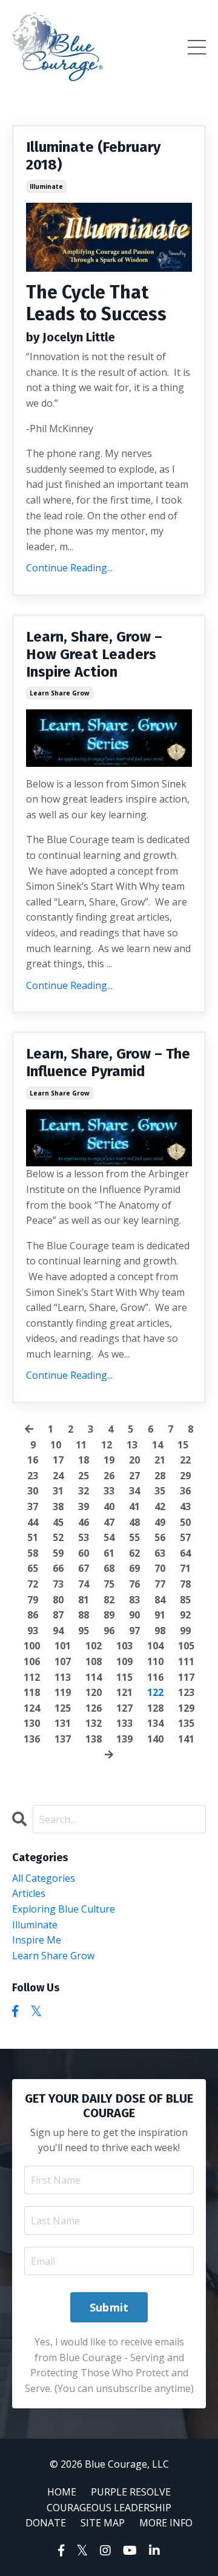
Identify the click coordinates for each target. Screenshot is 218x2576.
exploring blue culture (64, 1909)
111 (186, 1661)
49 (160, 1522)
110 (155, 1661)
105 (186, 1646)
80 (58, 1600)
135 (186, 1723)
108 (94, 1661)
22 (185, 1460)
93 (33, 1631)
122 (155, 1692)
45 (58, 1522)
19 (109, 1460)
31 (58, 1491)
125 (63, 1708)
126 (94, 1708)
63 (160, 1553)
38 (58, 1506)
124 (32, 1708)
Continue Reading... (69, 568)
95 (84, 1631)
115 (124, 1677)
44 (33, 1522)
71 (185, 1568)
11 (81, 1445)
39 (84, 1506)
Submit (109, 2307)
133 (124, 1723)
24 (58, 1476)
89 (109, 1615)
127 (124, 1708)
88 (84, 1615)
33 (109, 1491)
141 (186, 1739)
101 (63, 1646)
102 (94, 1646)
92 (185, 1615)
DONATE (46, 2523)
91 (160, 1615)
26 (109, 1476)
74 (84, 1584)
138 (94, 1739)
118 (32, 1692)
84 (160, 1600)
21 (160, 1460)
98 (160, 1631)
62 (134, 1553)
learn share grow (60, 693)
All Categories (44, 1878)
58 (33, 1553)
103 (124, 1646)
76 (134, 1584)
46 (84, 1522)
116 (155, 1677)
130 (32, 1723)
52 (58, 1537)
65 (33, 1568)
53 (84, 1537)
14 (157, 1445)
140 (155, 1739)
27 (134, 1476)
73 (58, 1584)
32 (84, 1491)
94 (58, 1631)
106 (32, 1661)
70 (160, 1568)
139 (124, 1739)
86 (33, 1615)
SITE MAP (103, 2523)
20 (134, 1460)
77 (160, 1584)
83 (134, 1600)
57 (185, 1537)
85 (185, 1600)
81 (84, 1600)
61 (109, 1553)
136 (32, 1739)
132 (94, 1723)
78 (185, 1584)
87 (58, 1615)
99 (185, 1631)
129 (186, 1708)
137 (63, 1739)
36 (185, 1491)
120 (94, 1692)
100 (32, 1646)
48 (134, 1522)
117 (186, 1677)
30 (33, 1491)
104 (155, 1646)
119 (63, 1692)
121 (124, 1692)
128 (155, 1708)
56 (160, 1537)
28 (160, 1476)
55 (134, 1537)
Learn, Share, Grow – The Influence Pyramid (108, 1063)
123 (186, 1692)
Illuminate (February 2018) (93, 156)
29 (185, 1476)
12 (107, 1445)
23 (33, 1476)
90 (134, 1615)
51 (33, 1537)
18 (84, 1460)
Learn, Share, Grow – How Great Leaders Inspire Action (94, 654)
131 (63, 1723)
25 (84, 1476)
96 (109, 1631)
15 (183, 1445)
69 (134, 1568)
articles (29, 1893)
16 (33, 1460)
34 (134, 1491)
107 (63, 1661)
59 (58, 1553)
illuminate (46, 186)
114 (94, 1677)
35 (160, 1491)
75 (109, 1584)
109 (124, 1661)
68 (109, 1568)
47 (109, 1522)
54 (109, 1537)
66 (58, 1568)
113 (63, 1677)
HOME (62, 2492)
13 (132, 1445)
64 (185, 1553)
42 (160, 1506)
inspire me (37, 1940)
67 (84, 1568)
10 (56, 1445)
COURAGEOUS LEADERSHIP (109, 2508)
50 (185, 1522)
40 (109, 1506)
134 (155, 1723)
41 (134, 1506)
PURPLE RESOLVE (131, 2492)
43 (185, 1506)
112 (32, 1677)
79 (33, 1600)
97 (134, 1631)
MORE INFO (166, 2523)
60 (84, 1553)
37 (33, 1506)
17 (58, 1460)
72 (33, 1584)
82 (109, 1600)
